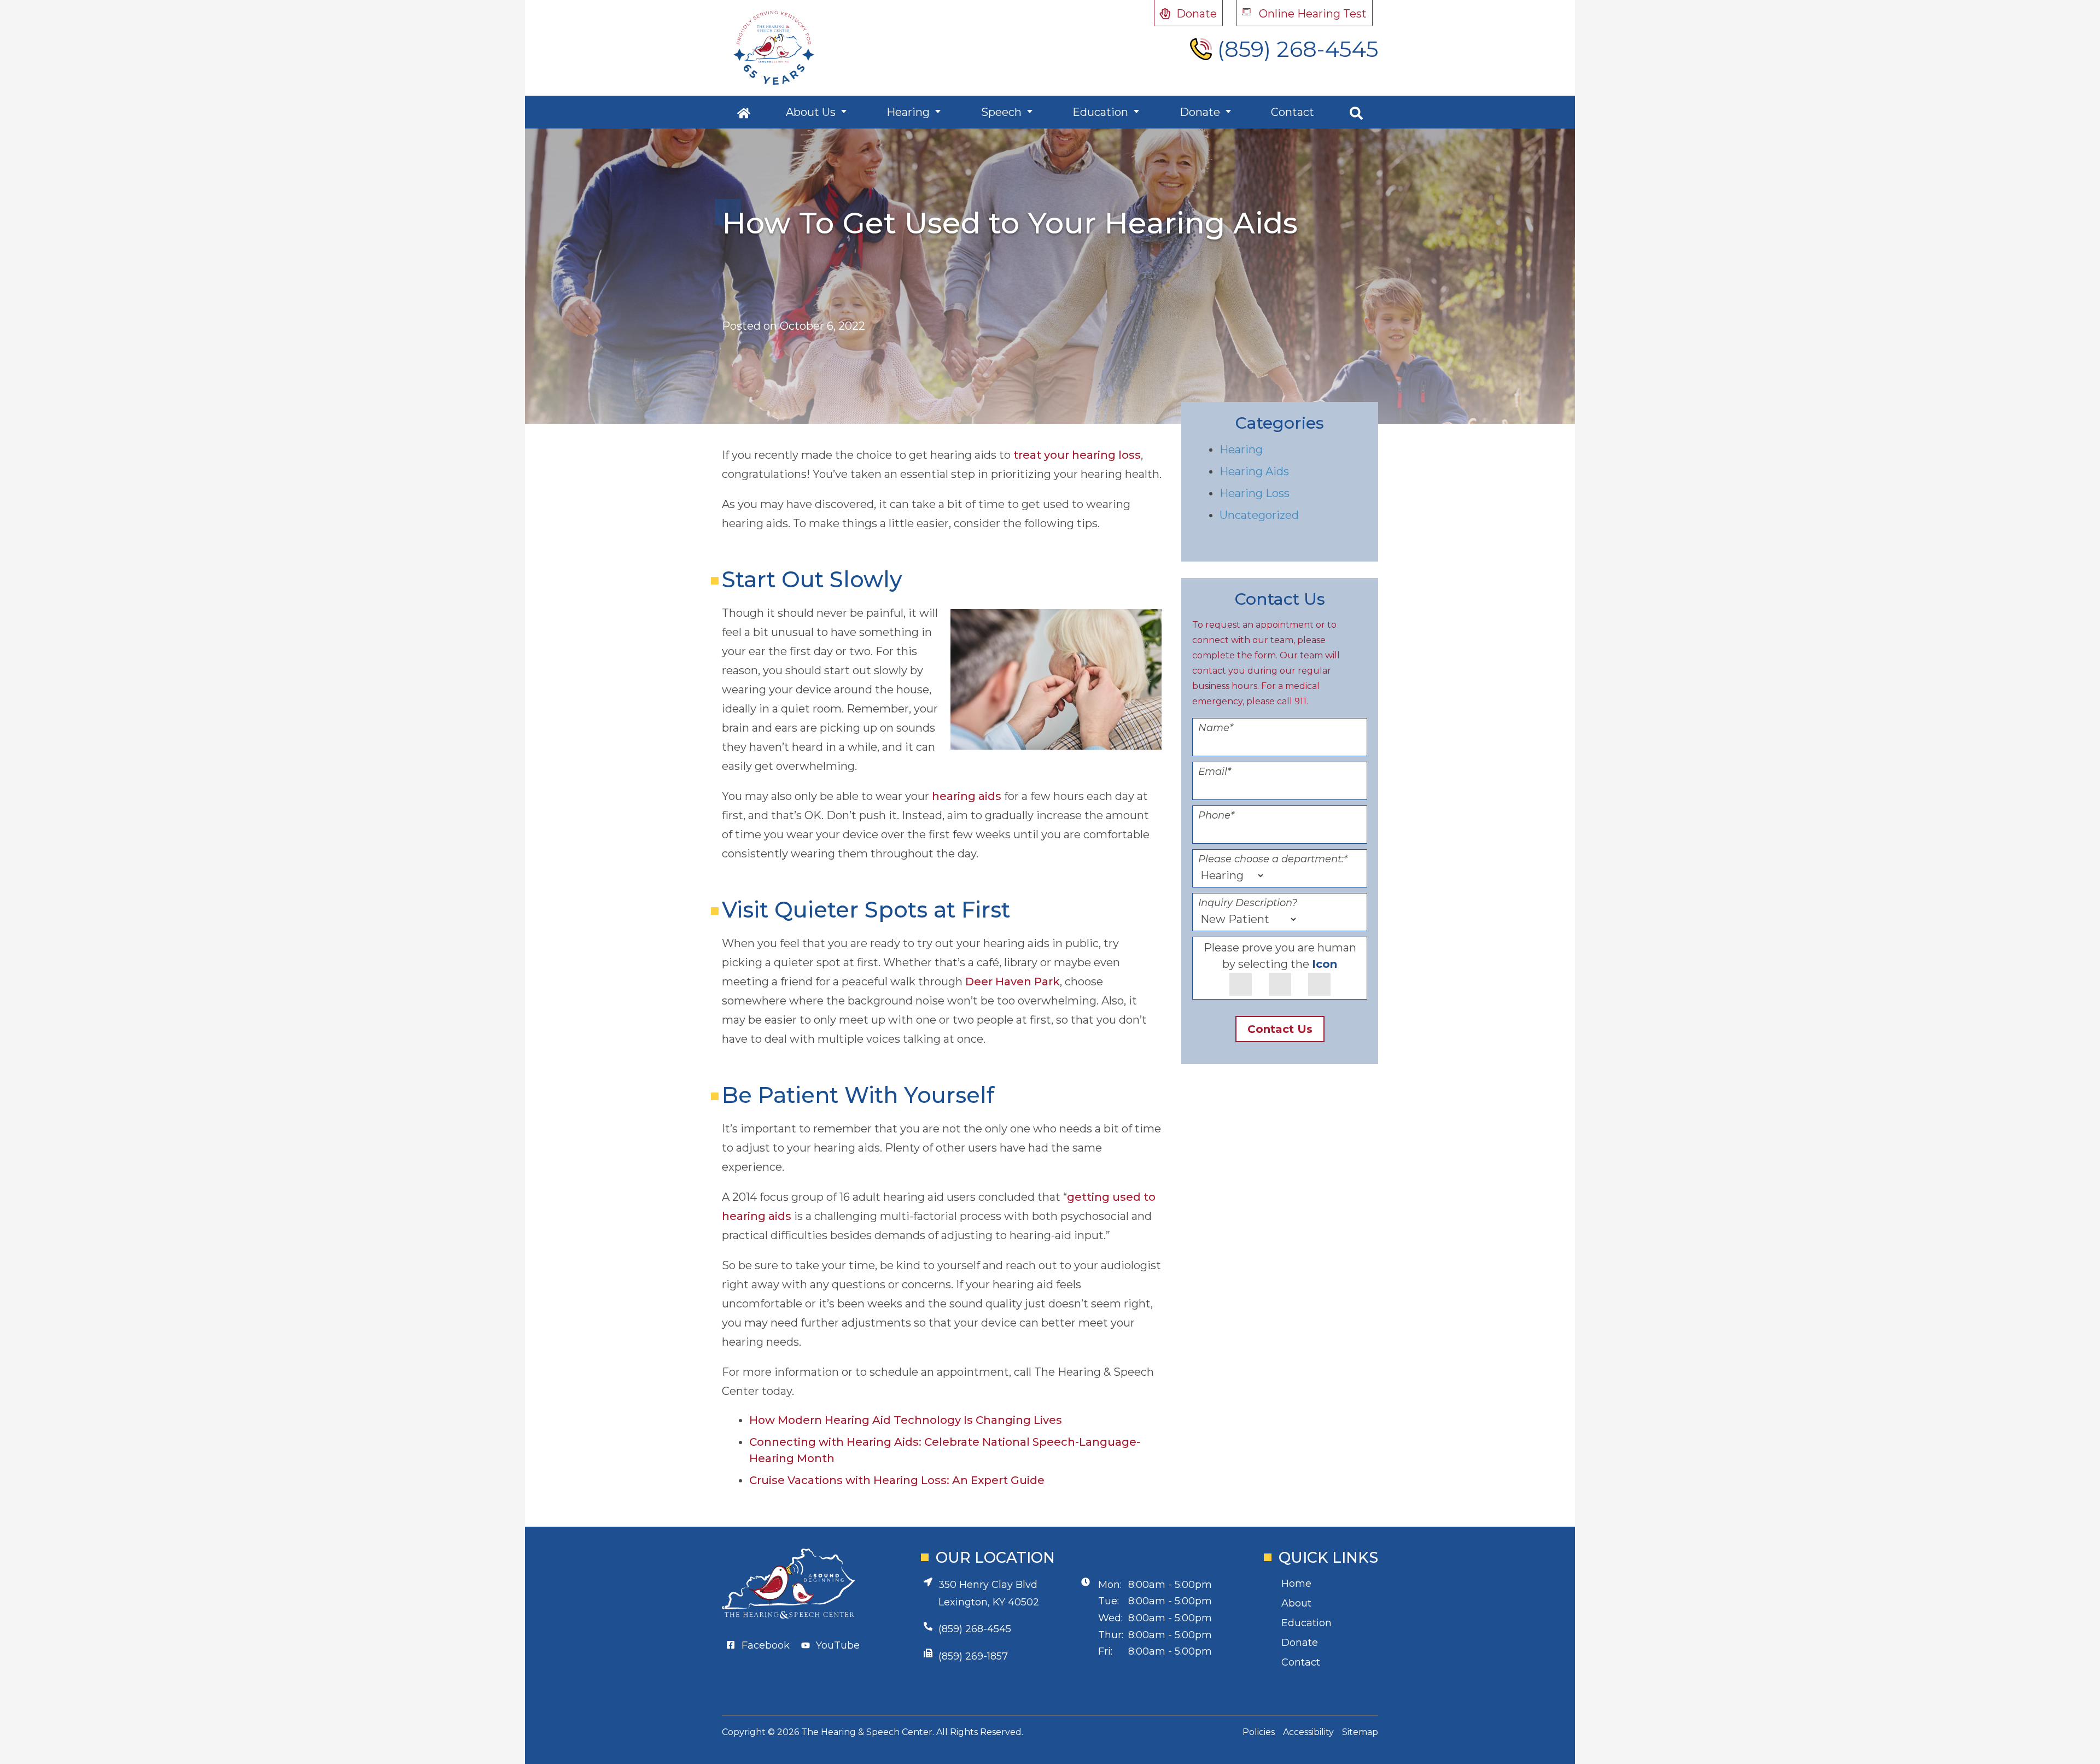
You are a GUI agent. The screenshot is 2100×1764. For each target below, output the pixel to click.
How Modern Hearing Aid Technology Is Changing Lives (906, 1420)
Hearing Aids (1254, 471)
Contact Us (1280, 1029)
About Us (811, 112)
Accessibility (1308, 1732)
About (1296, 1603)
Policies (1259, 1732)
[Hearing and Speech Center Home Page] (774, 48)
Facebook (766, 1645)
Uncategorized (1259, 515)
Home (1296, 1584)
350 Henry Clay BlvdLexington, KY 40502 (989, 1593)
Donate (1200, 112)
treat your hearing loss (1077, 455)
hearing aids (967, 796)
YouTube (838, 1645)
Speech (1001, 112)
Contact (1293, 112)
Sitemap (1360, 1732)
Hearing (908, 112)
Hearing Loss (1255, 493)
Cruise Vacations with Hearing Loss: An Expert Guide (897, 1480)
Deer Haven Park (1013, 982)
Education (1100, 112)
